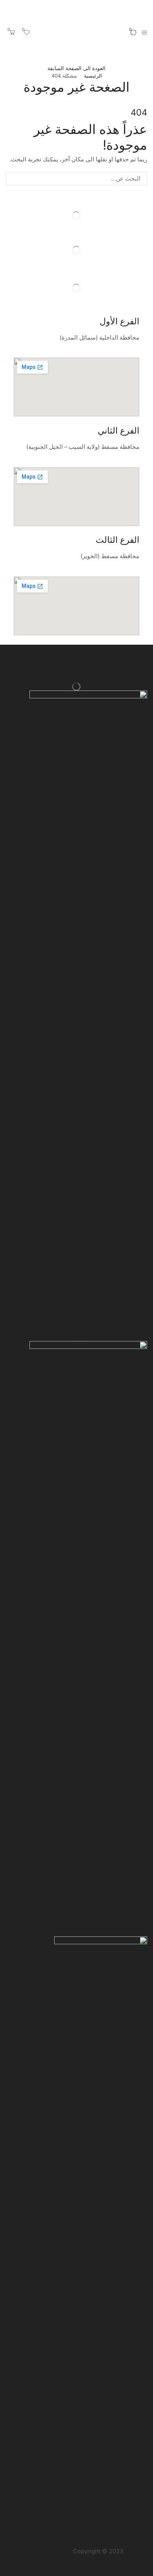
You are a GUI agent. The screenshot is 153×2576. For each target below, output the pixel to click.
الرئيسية (93, 76)
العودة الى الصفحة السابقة (76, 68)
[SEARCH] (13, 179)
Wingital (136, 2551)
